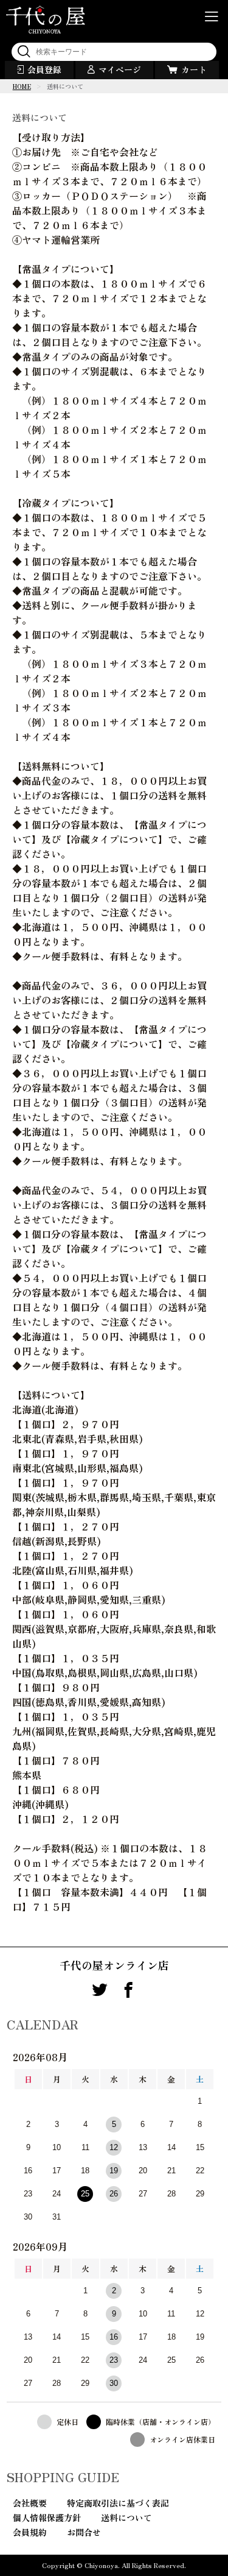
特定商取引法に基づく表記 (118, 2503)
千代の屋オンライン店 (114, 1965)
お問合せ (84, 2532)
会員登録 (44, 69)
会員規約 (30, 2532)
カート (194, 69)
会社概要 (30, 2503)
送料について (126, 2518)
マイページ (120, 69)
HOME (22, 86)
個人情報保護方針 (47, 2518)
